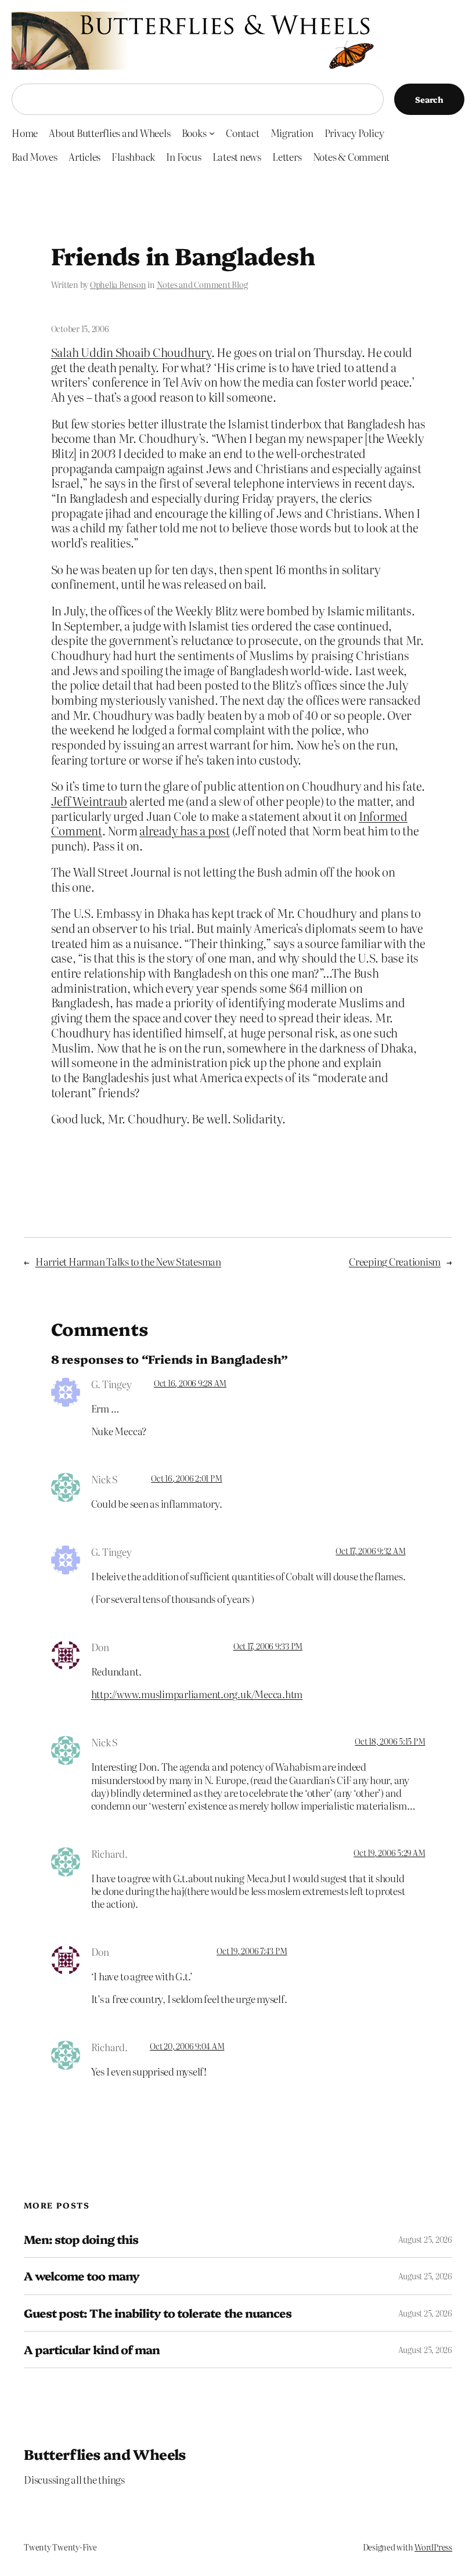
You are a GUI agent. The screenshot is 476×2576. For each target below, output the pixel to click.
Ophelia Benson (118, 284)
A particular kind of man (92, 2350)
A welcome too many (82, 2276)
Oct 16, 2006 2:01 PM (186, 1478)
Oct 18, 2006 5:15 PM (390, 1741)
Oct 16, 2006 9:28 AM (190, 1383)
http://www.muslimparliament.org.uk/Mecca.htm (197, 1694)
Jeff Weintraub (89, 801)
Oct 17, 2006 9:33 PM (268, 1646)
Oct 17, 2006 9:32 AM (370, 1551)
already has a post (185, 831)
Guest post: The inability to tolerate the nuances (158, 2313)
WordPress (433, 2547)
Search (429, 99)
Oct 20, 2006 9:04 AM (187, 2046)
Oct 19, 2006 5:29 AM (389, 1853)
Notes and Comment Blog (202, 284)
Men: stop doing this (81, 2239)
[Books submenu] (212, 133)
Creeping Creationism (395, 1261)
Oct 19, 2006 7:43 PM (252, 1951)
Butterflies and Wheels (105, 2454)
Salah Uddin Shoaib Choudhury (131, 352)
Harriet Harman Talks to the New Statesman (128, 1261)
